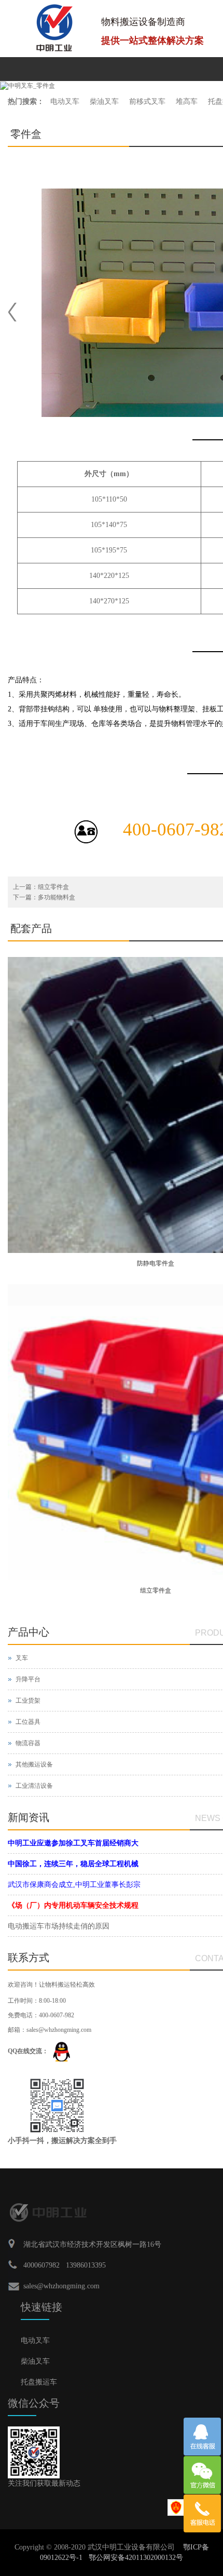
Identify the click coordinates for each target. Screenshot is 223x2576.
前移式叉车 (147, 102)
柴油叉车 (104, 102)
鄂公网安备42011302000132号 (136, 2558)
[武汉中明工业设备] (54, 28)
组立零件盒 (53, 887)
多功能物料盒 (57, 897)
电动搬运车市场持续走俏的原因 (59, 1926)
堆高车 (187, 102)
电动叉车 (65, 102)
